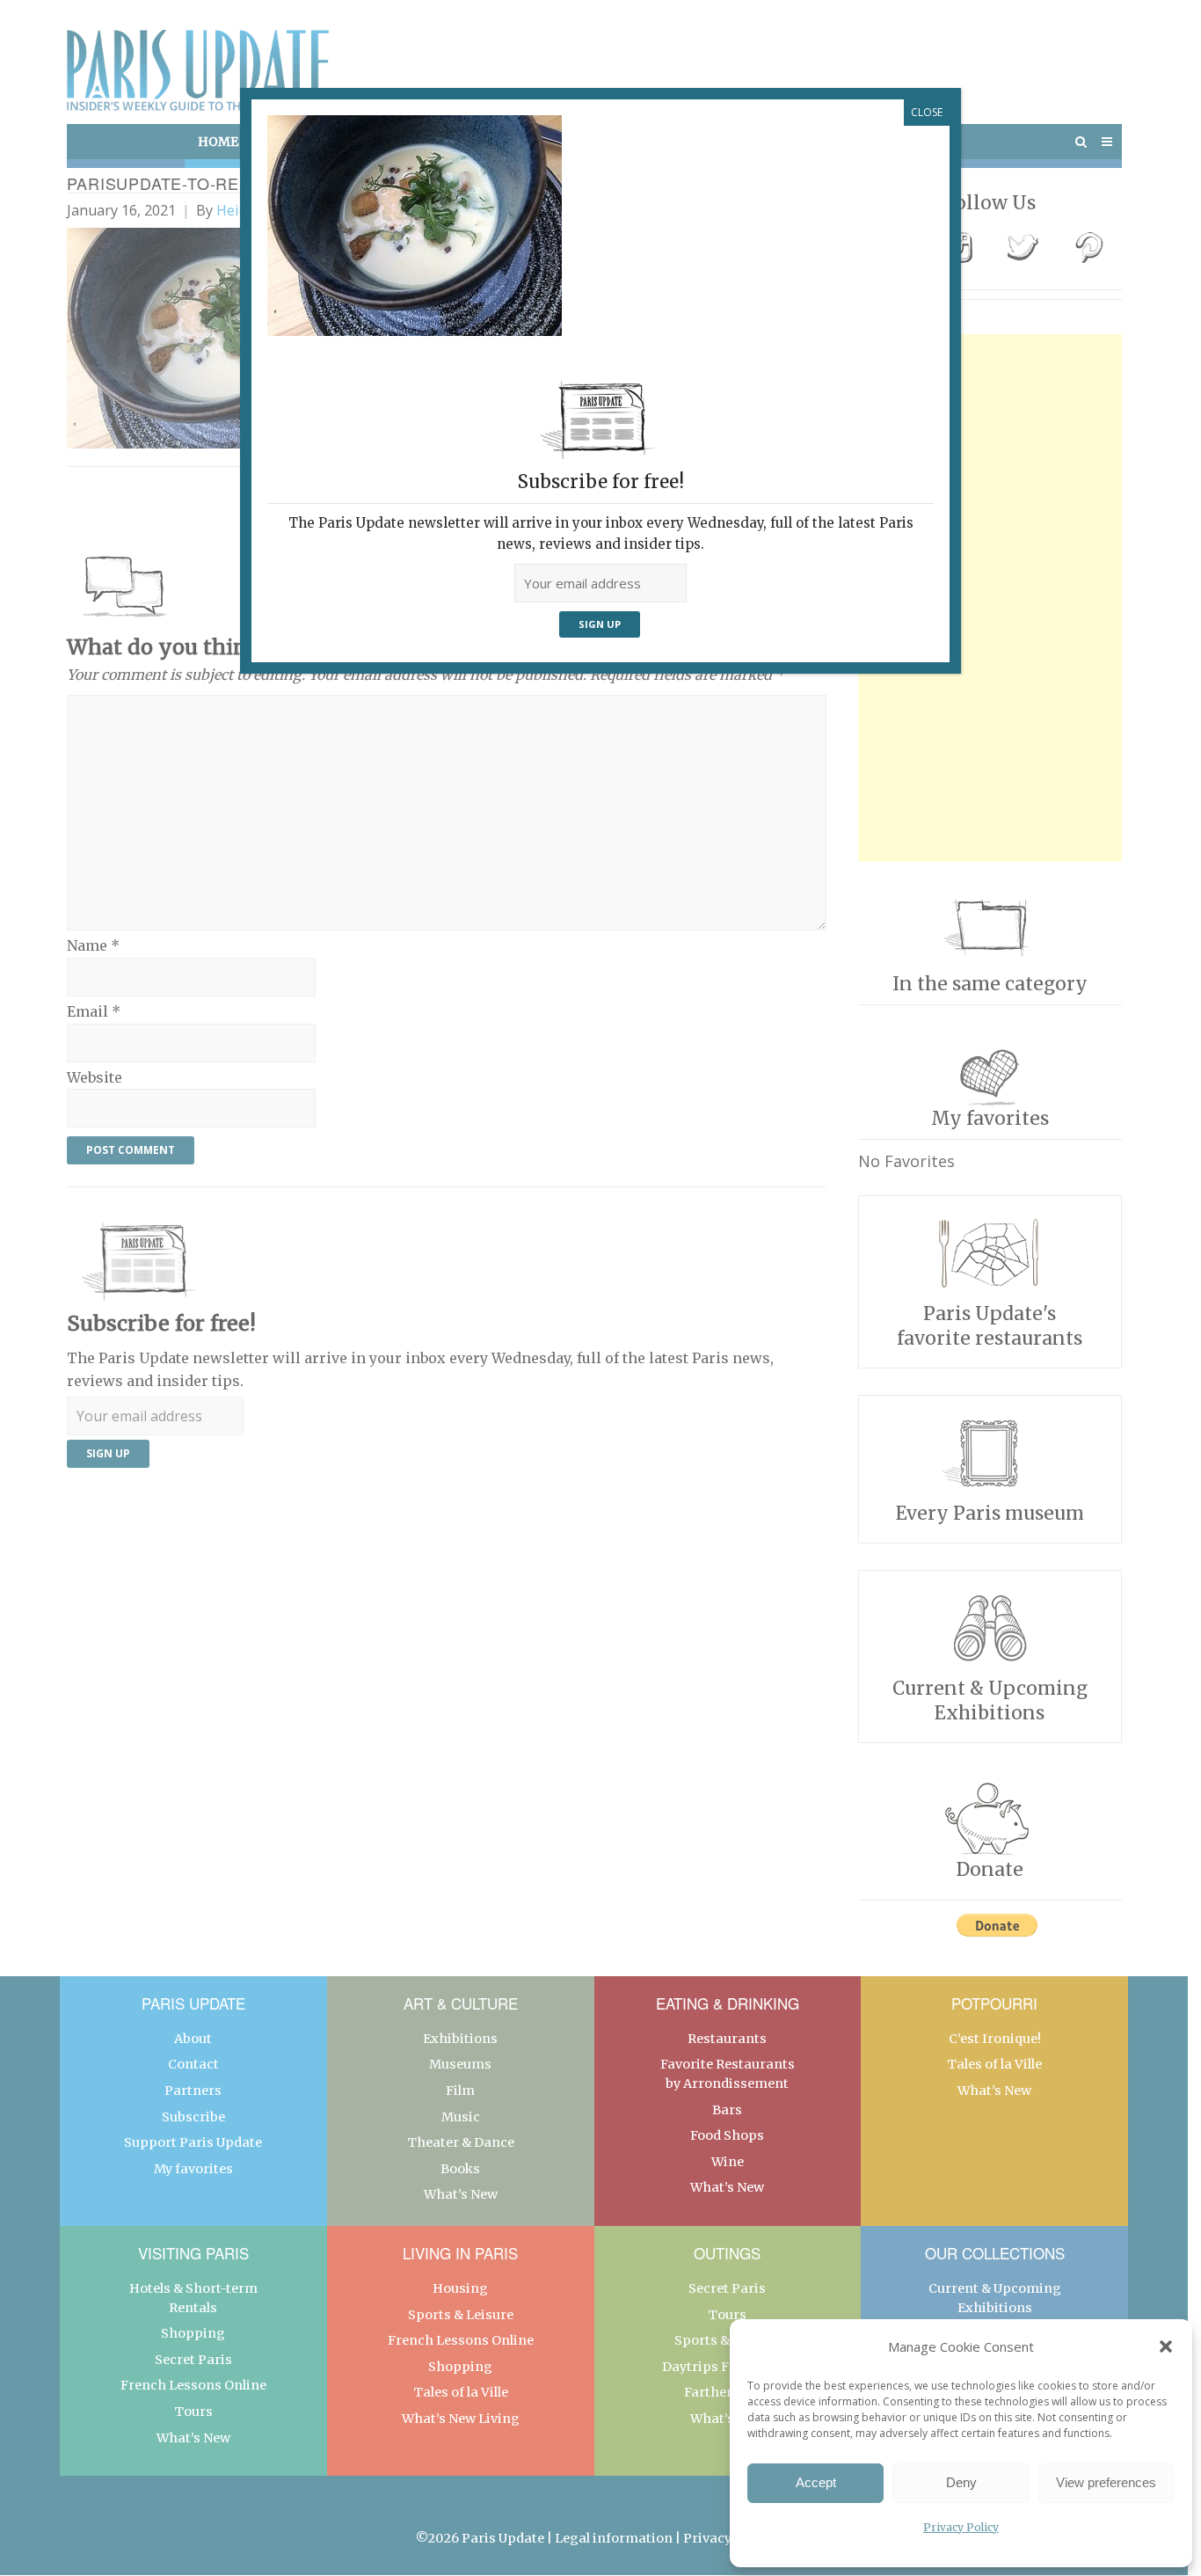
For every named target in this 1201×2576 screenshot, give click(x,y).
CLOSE (927, 112)
